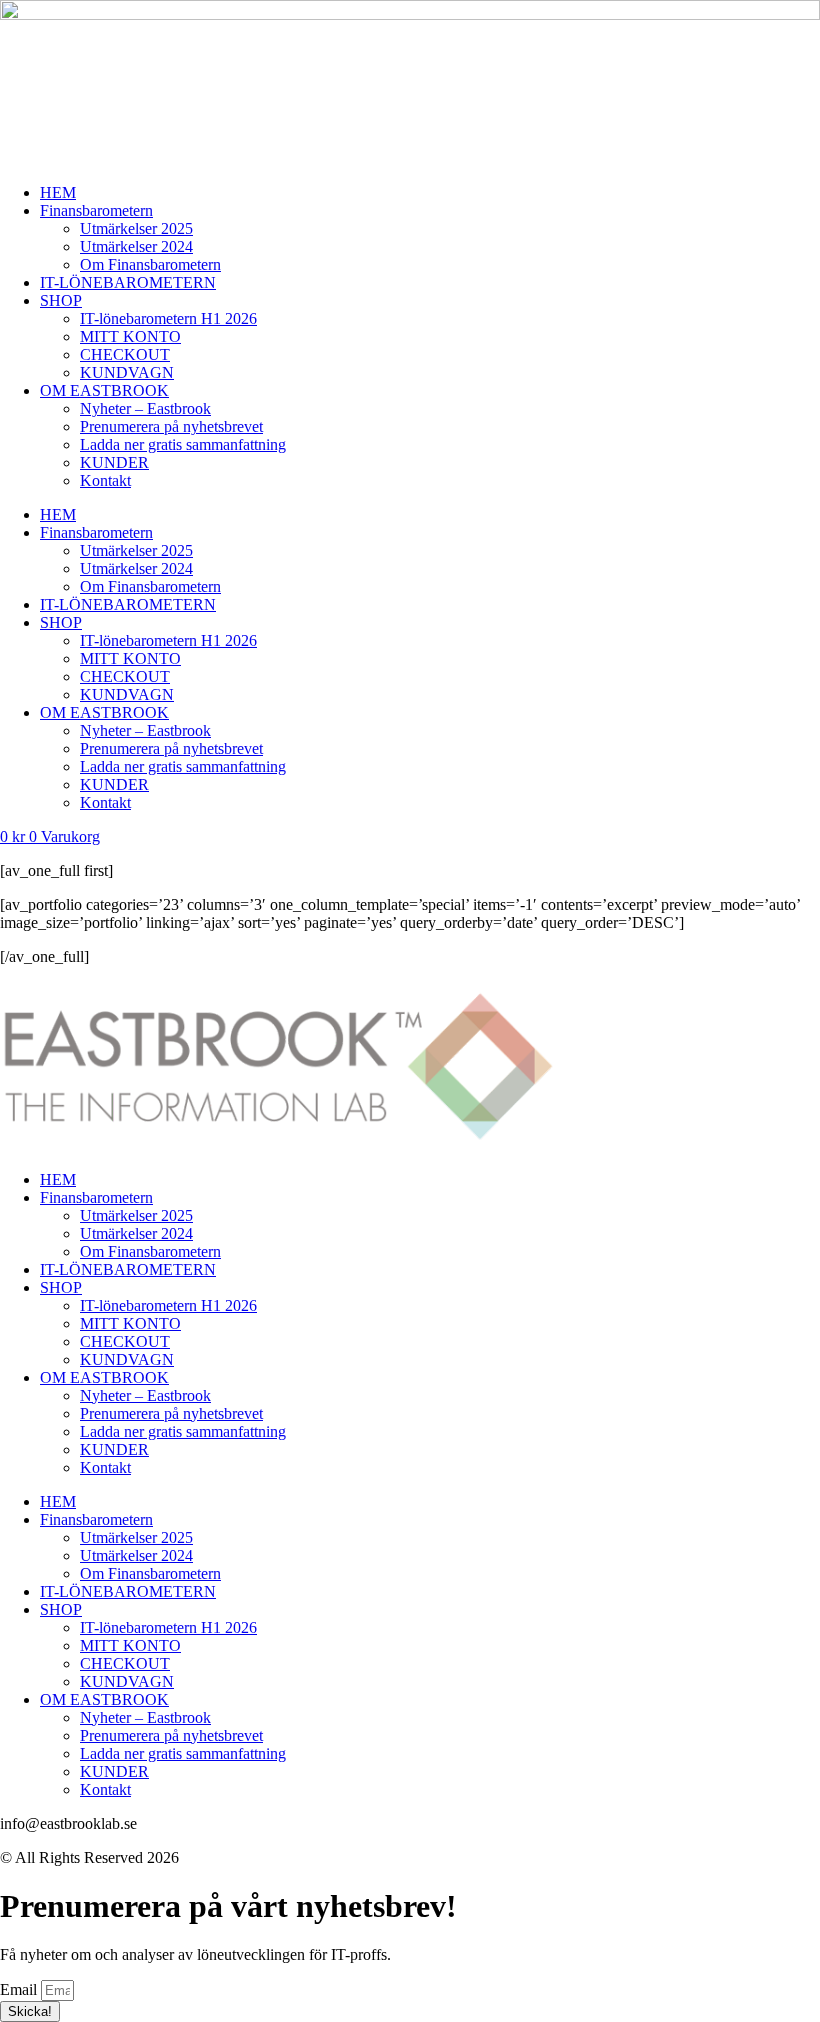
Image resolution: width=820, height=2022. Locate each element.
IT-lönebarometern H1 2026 (168, 318)
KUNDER (114, 462)
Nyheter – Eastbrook (145, 408)
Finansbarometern (96, 210)
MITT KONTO (130, 336)
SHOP (61, 300)
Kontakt (105, 480)
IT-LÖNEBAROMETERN (128, 282)
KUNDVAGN (127, 372)
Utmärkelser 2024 (136, 246)
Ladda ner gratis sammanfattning (183, 444)
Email (20, 1989)
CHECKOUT (125, 354)
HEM (58, 192)
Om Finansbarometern (150, 264)
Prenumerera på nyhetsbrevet (171, 426)
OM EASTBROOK (104, 390)
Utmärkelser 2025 (136, 228)
